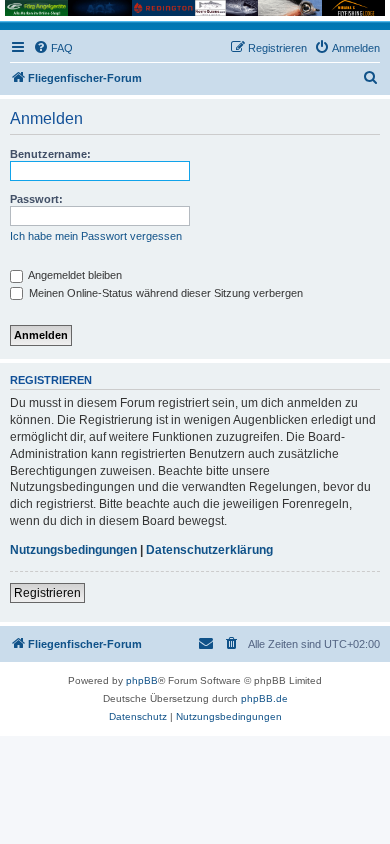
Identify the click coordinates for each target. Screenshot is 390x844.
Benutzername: (50, 154)
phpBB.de (264, 698)
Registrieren (47, 593)
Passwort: (36, 199)
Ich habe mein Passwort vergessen (96, 236)
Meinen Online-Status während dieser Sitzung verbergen (164, 293)
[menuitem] (53, 48)
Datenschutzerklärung (209, 550)
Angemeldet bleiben (74, 275)
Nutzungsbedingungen (73, 550)
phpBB (142, 680)
